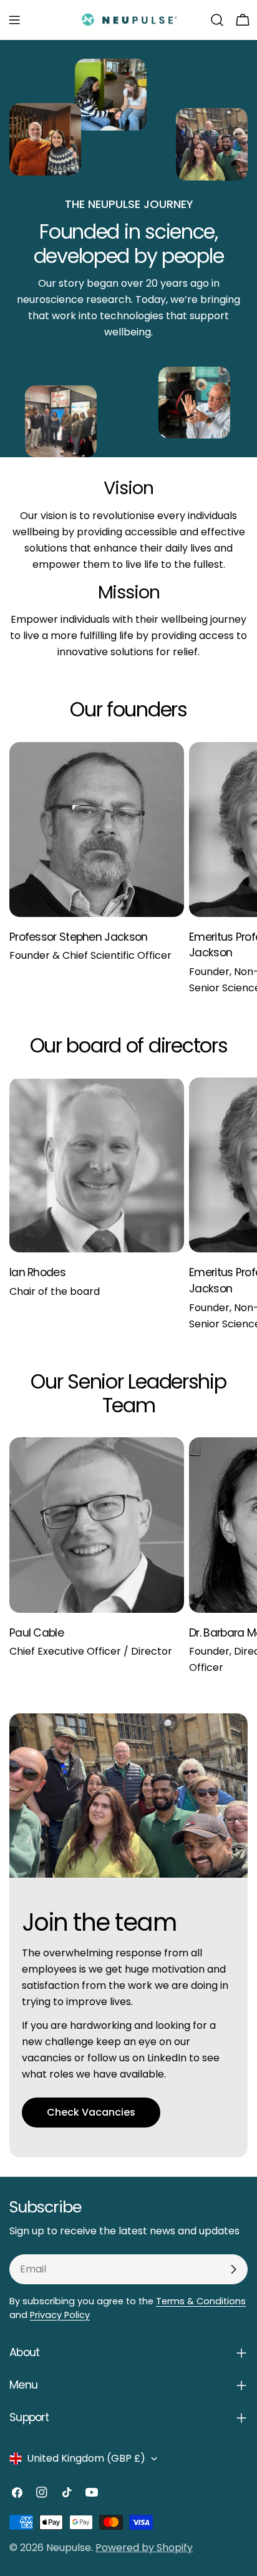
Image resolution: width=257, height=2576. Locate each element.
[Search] (217, 20)
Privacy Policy (60, 2315)
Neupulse (69, 2548)
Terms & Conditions (201, 2301)
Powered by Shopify (144, 2548)
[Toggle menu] (14, 20)
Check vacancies (91, 2112)
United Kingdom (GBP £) (86, 2458)
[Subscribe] (233, 2269)
